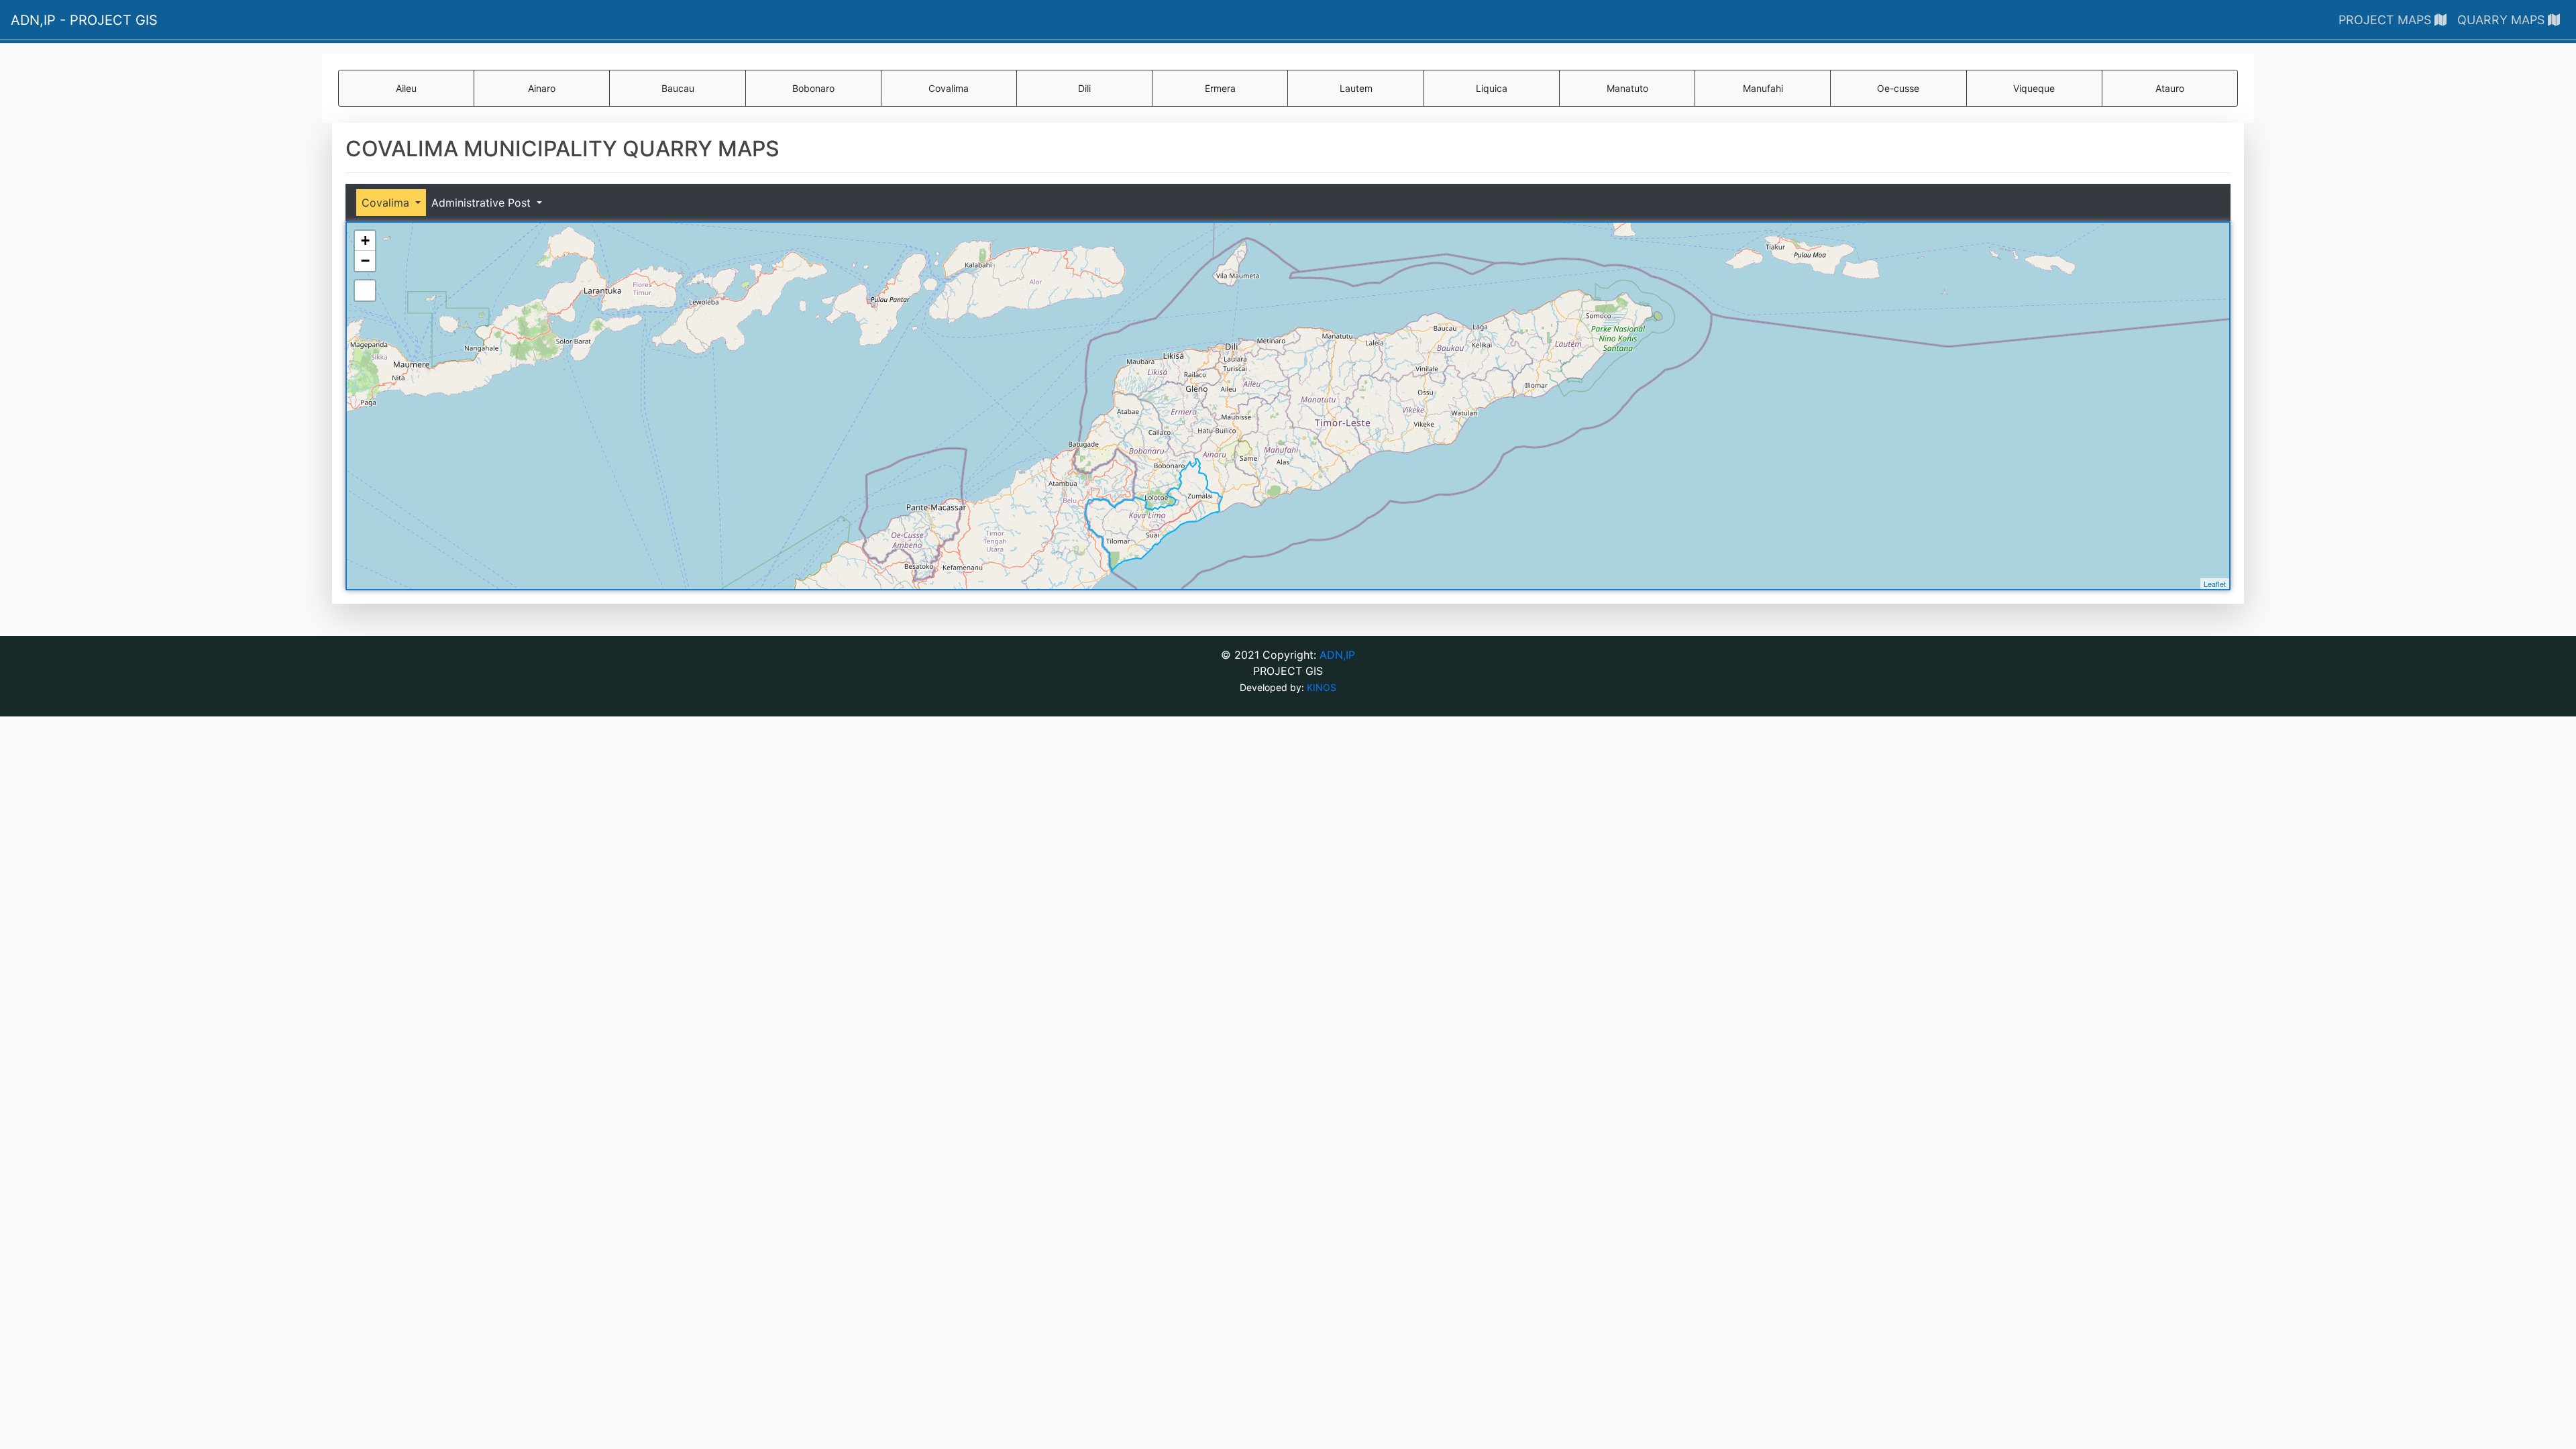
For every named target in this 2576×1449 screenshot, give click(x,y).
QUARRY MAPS (2503, 20)
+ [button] (365, 240)
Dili (1084, 88)
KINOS (1322, 687)
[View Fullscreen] (365, 290)
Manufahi (1763, 88)
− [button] (365, 261)
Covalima (949, 88)
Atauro (2170, 88)
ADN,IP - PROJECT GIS (84, 20)
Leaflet (2215, 584)
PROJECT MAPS (2386, 20)
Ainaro (542, 88)
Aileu (406, 88)
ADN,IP (1337, 655)
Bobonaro (813, 88)
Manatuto (1627, 88)
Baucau (678, 88)
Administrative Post (483, 203)
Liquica (1492, 88)
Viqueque (2034, 88)
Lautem (1356, 88)
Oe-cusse (1898, 88)
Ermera (1220, 88)
